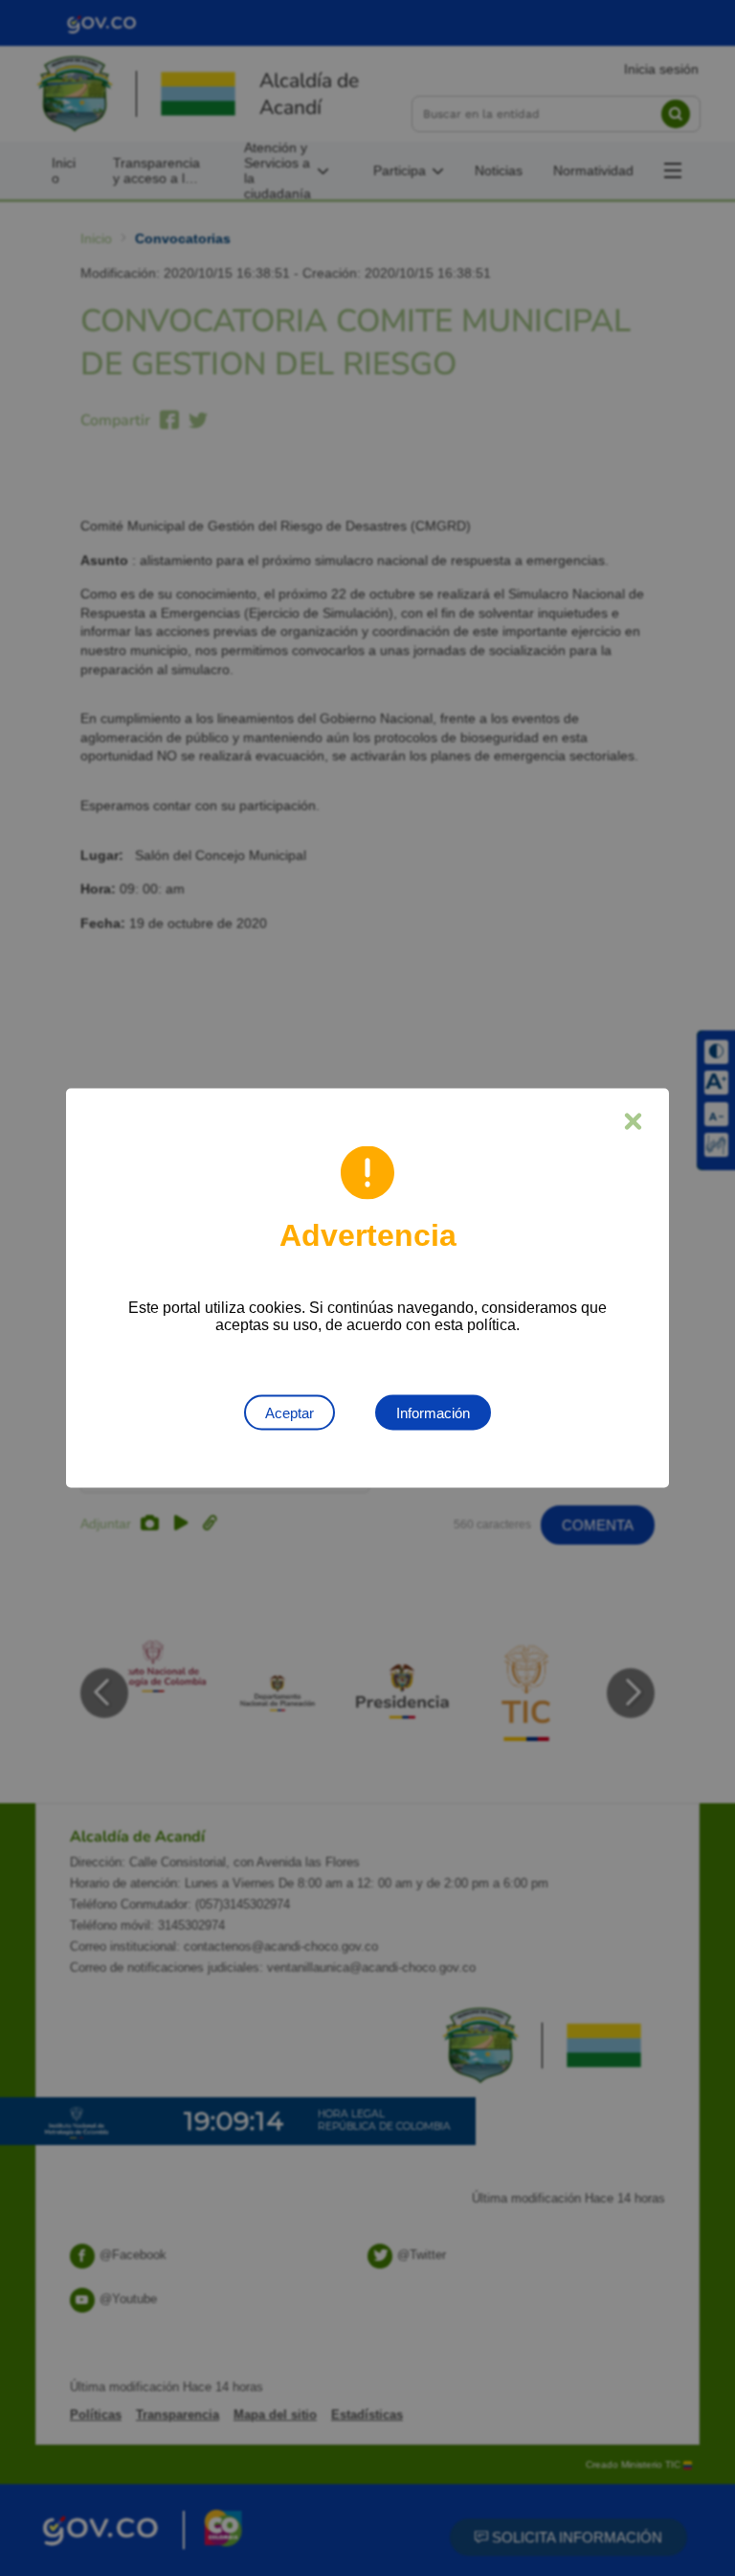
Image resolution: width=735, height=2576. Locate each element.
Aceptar (290, 1413)
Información (433, 1413)
